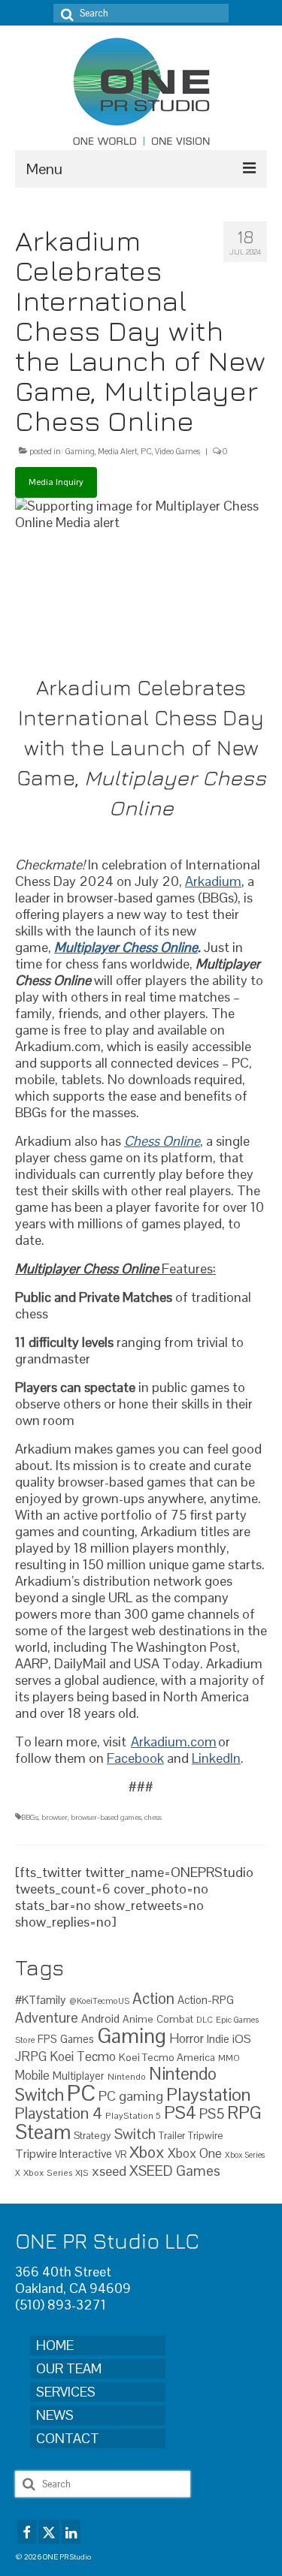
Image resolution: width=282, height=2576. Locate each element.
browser (55, 1817)
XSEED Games (175, 2171)
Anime (138, 2019)
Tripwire (205, 2136)
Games (77, 2039)
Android (100, 2019)
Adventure (47, 2017)
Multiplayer (79, 2076)
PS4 (180, 2113)
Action (153, 1999)
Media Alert (118, 451)
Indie (218, 2039)
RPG (244, 2113)
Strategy (92, 2135)
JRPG (31, 2056)
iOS (242, 2039)
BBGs (30, 1817)
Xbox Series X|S (56, 2172)
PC (146, 451)
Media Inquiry (56, 482)
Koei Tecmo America (167, 2057)
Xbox (147, 2152)
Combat (175, 2019)
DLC (205, 2020)
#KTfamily (41, 2000)
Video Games (177, 451)
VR (121, 2154)
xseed (109, 2171)
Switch (135, 2134)
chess (153, 1817)
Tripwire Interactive (64, 2154)
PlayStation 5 (133, 2115)
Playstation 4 (59, 2113)
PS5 (212, 2114)
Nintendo (127, 2076)
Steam (43, 2132)
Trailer (172, 2136)
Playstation (208, 2094)
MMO (229, 2058)
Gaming (80, 451)
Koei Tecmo (83, 2056)
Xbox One (195, 2153)
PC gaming (131, 2096)
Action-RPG (206, 2000)
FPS (47, 2039)
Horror (186, 2038)
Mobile (32, 2076)
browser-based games (106, 1817)
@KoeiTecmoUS (99, 2001)
